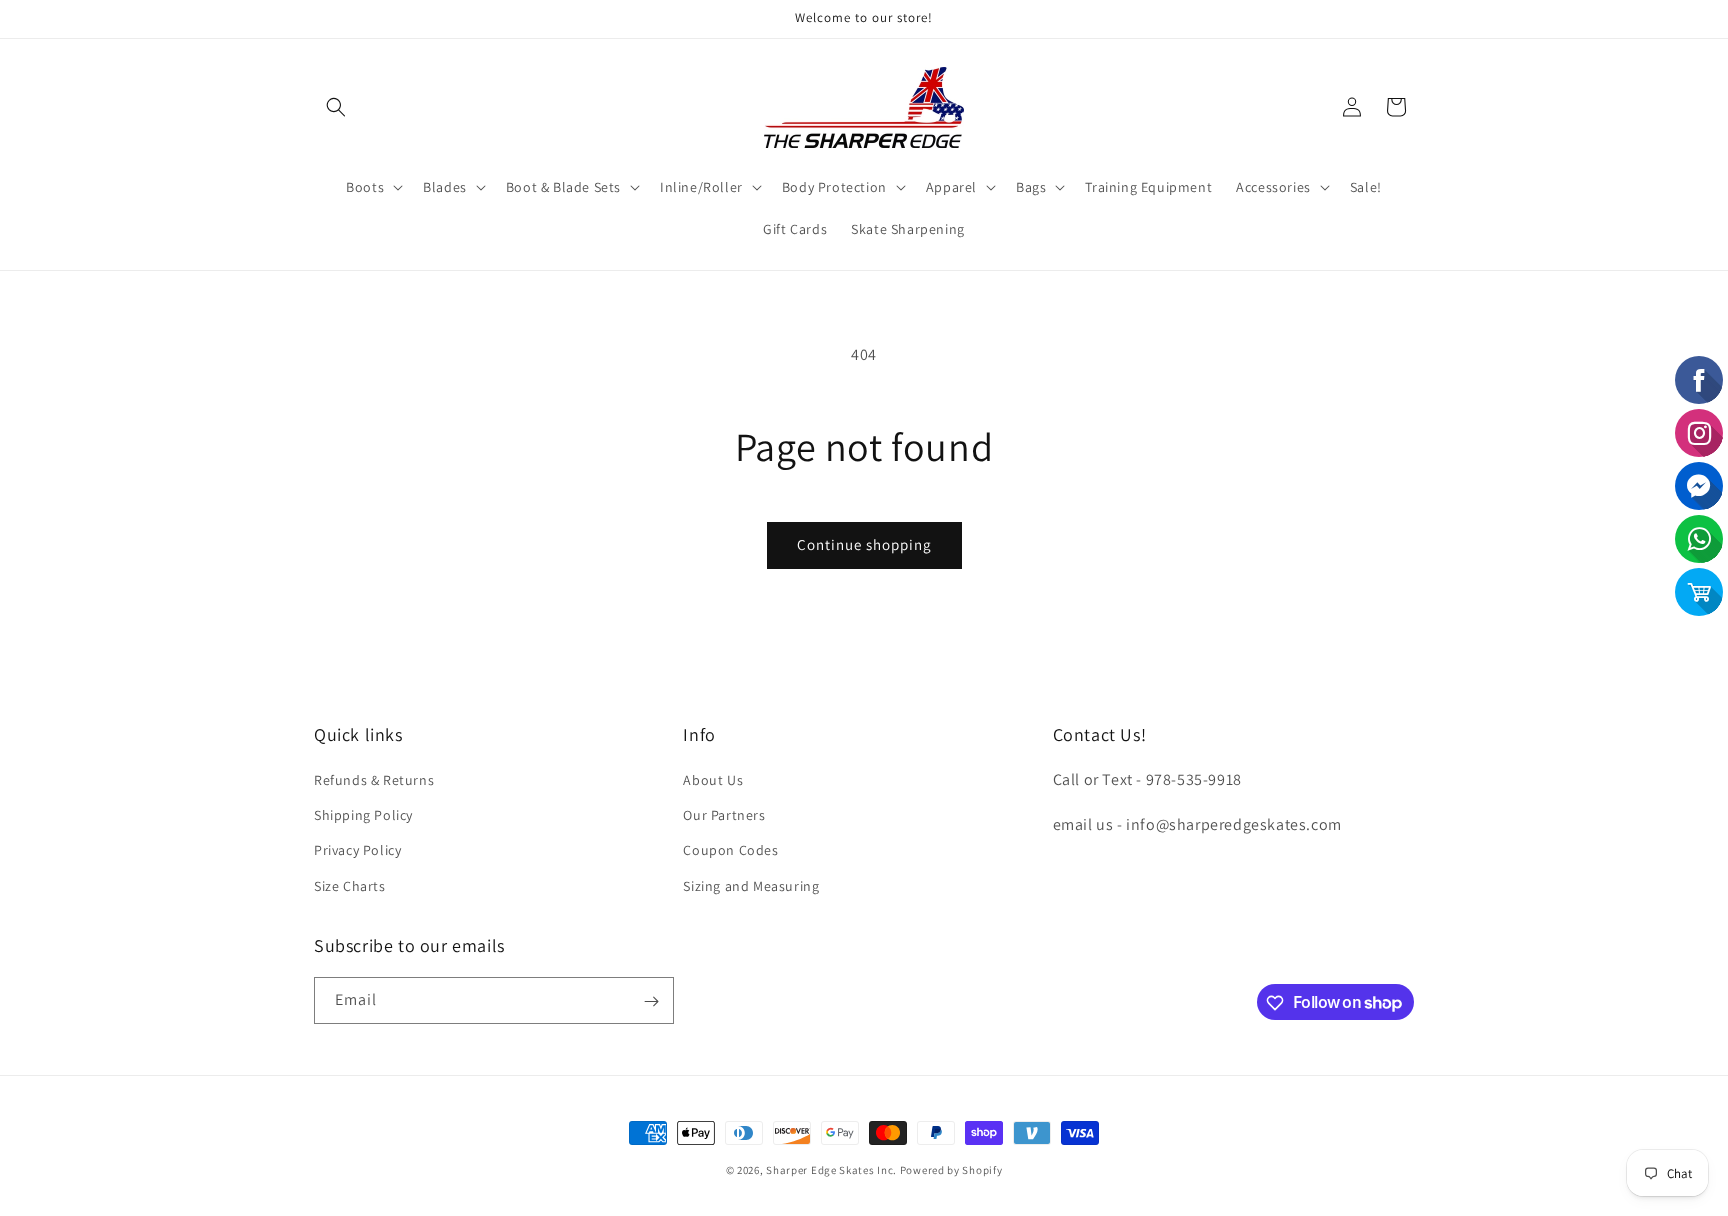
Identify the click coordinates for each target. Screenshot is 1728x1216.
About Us (713, 780)
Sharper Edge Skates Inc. (831, 1170)
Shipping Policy (363, 816)
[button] (336, 107)
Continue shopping (864, 544)
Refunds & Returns (374, 780)
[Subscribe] (651, 1001)
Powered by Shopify (951, 1170)
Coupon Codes (730, 851)
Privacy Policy (357, 851)
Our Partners (724, 816)
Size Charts (350, 886)
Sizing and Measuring (751, 886)
